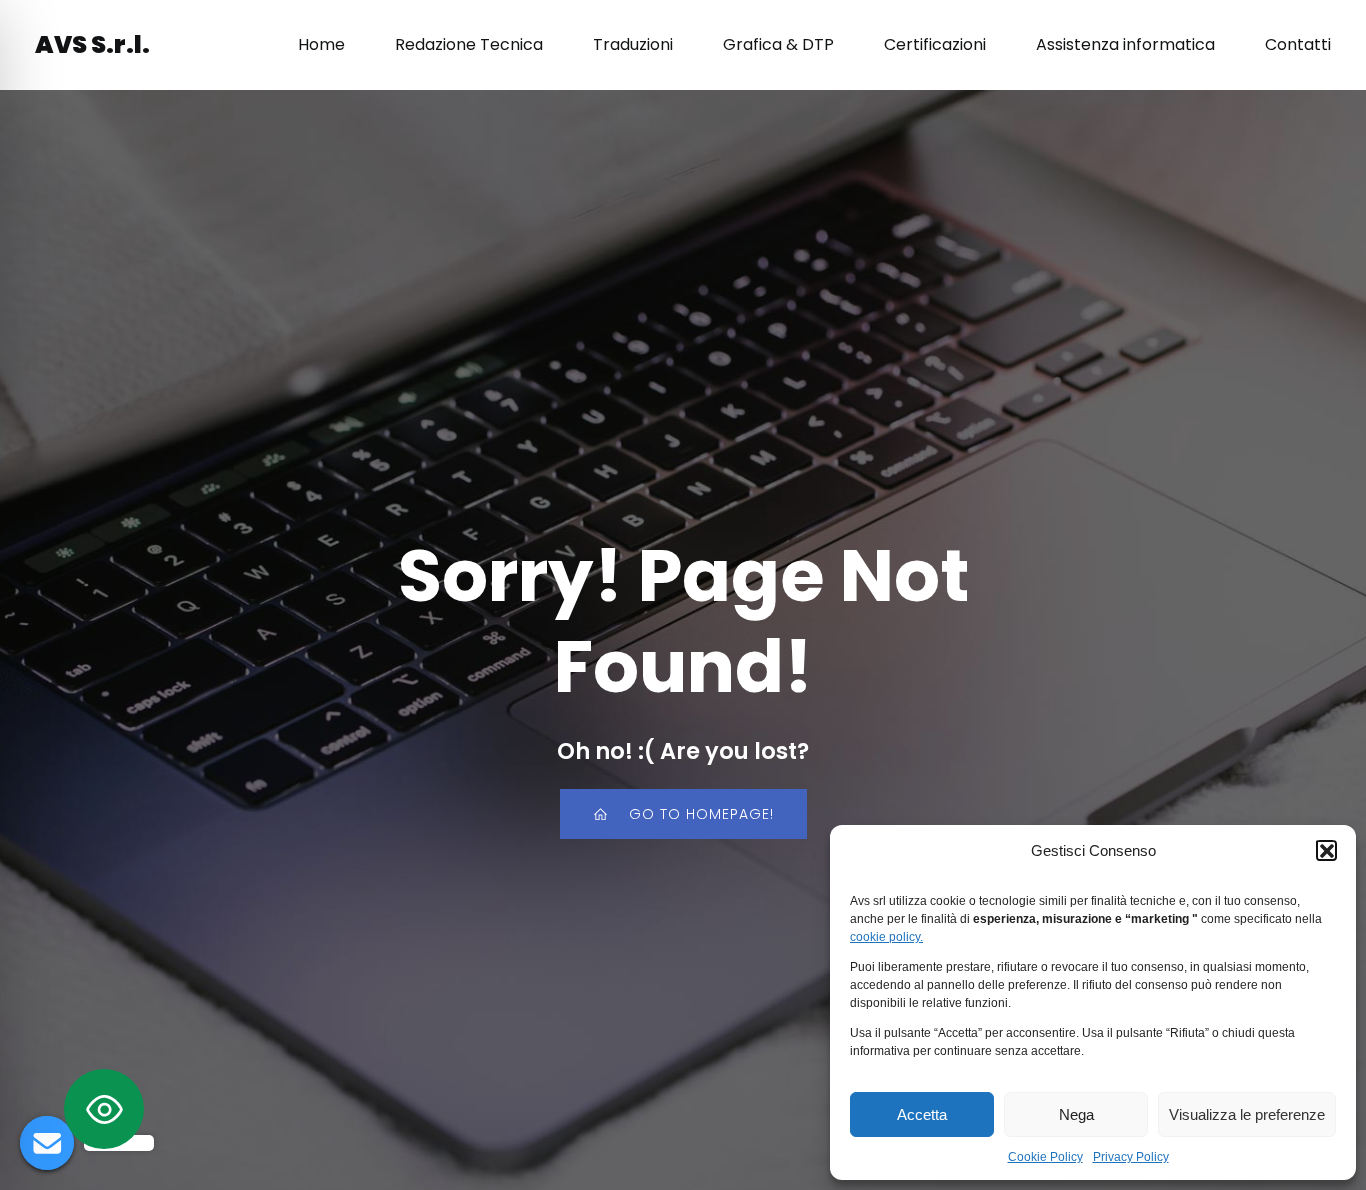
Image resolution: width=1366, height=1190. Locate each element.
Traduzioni (633, 44)
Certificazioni (935, 44)
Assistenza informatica (1125, 44)
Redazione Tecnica (469, 44)
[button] (1326, 850)
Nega (1076, 1114)
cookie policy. (886, 937)
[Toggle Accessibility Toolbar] (104, 1109)
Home (321, 44)
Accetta (922, 1114)
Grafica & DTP (778, 44)
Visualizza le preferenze (1247, 1114)
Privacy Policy (1131, 1157)
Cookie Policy (1045, 1157)
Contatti (1298, 44)
